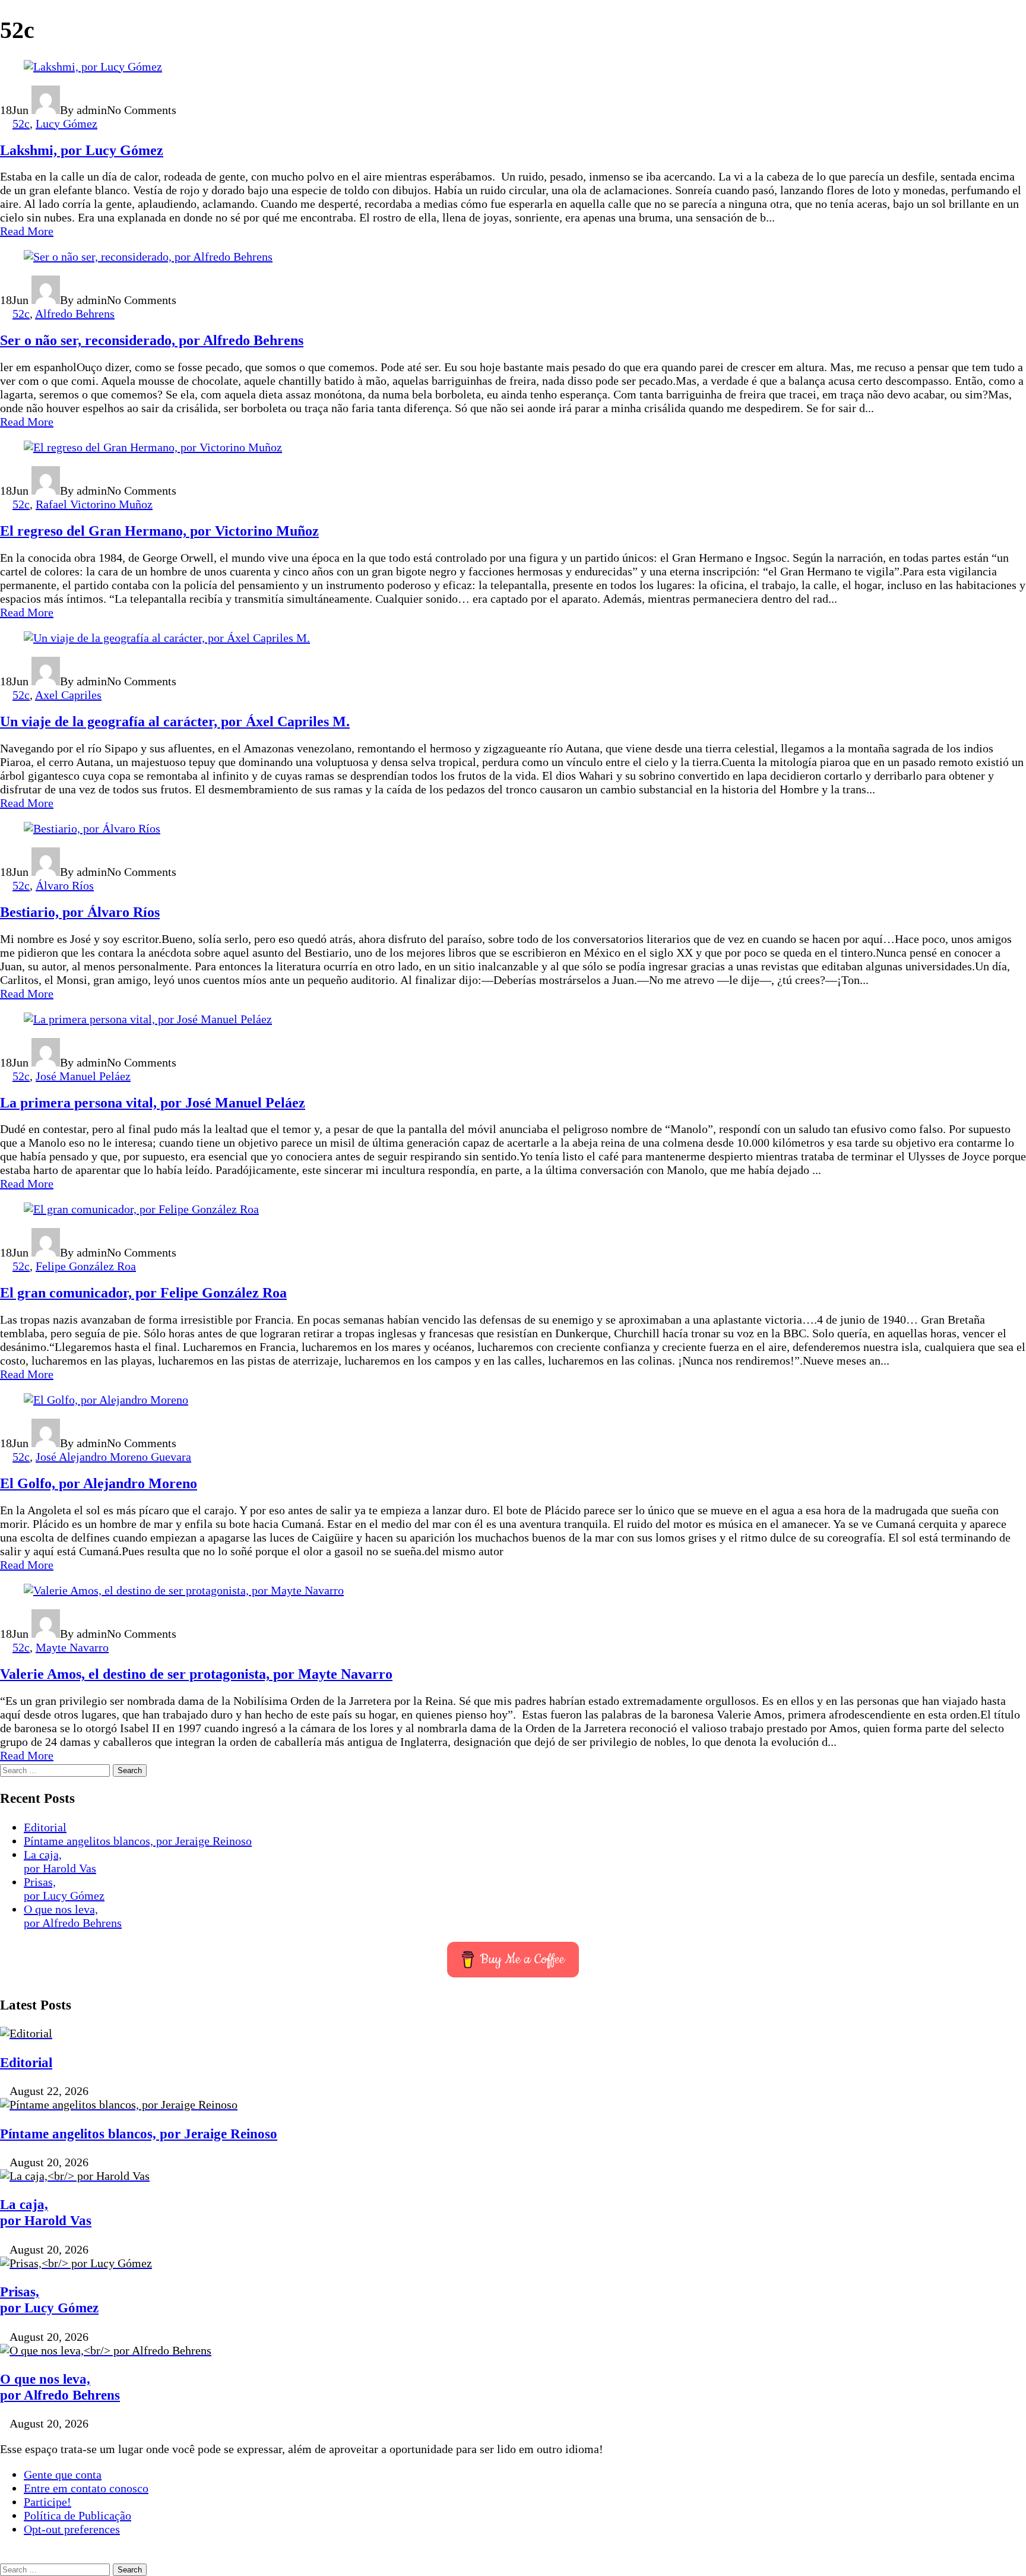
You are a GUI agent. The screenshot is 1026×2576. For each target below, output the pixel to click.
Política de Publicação (77, 2515)
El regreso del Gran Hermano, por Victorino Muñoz (159, 531)
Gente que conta (63, 2474)
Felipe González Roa (86, 1266)
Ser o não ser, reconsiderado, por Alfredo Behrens (152, 340)
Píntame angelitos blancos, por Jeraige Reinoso (138, 1841)
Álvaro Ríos (65, 885)
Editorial (45, 1827)
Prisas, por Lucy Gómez (64, 1889)
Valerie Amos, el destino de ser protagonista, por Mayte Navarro (196, 1674)
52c (21, 124)
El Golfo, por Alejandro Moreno (99, 1483)
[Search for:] (56, 1769)
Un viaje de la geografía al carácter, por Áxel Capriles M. (175, 721)
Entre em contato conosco (86, 2488)
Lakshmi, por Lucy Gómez (82, 150)
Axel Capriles (68, 695)
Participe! (47, 2502)
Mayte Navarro (72, 1647)
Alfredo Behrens (75, 314)
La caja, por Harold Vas (60, 1861)
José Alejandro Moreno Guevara (113, 1457)
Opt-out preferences (72, 2529)
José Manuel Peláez (83, 1076)
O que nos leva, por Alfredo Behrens (73, 1916)
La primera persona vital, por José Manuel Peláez (153, 1103)
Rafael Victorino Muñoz (94, 504)
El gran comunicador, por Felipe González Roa (143, 1293)
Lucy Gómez (66, 124)
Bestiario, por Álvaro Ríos (80, 912)
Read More (27, 231)
